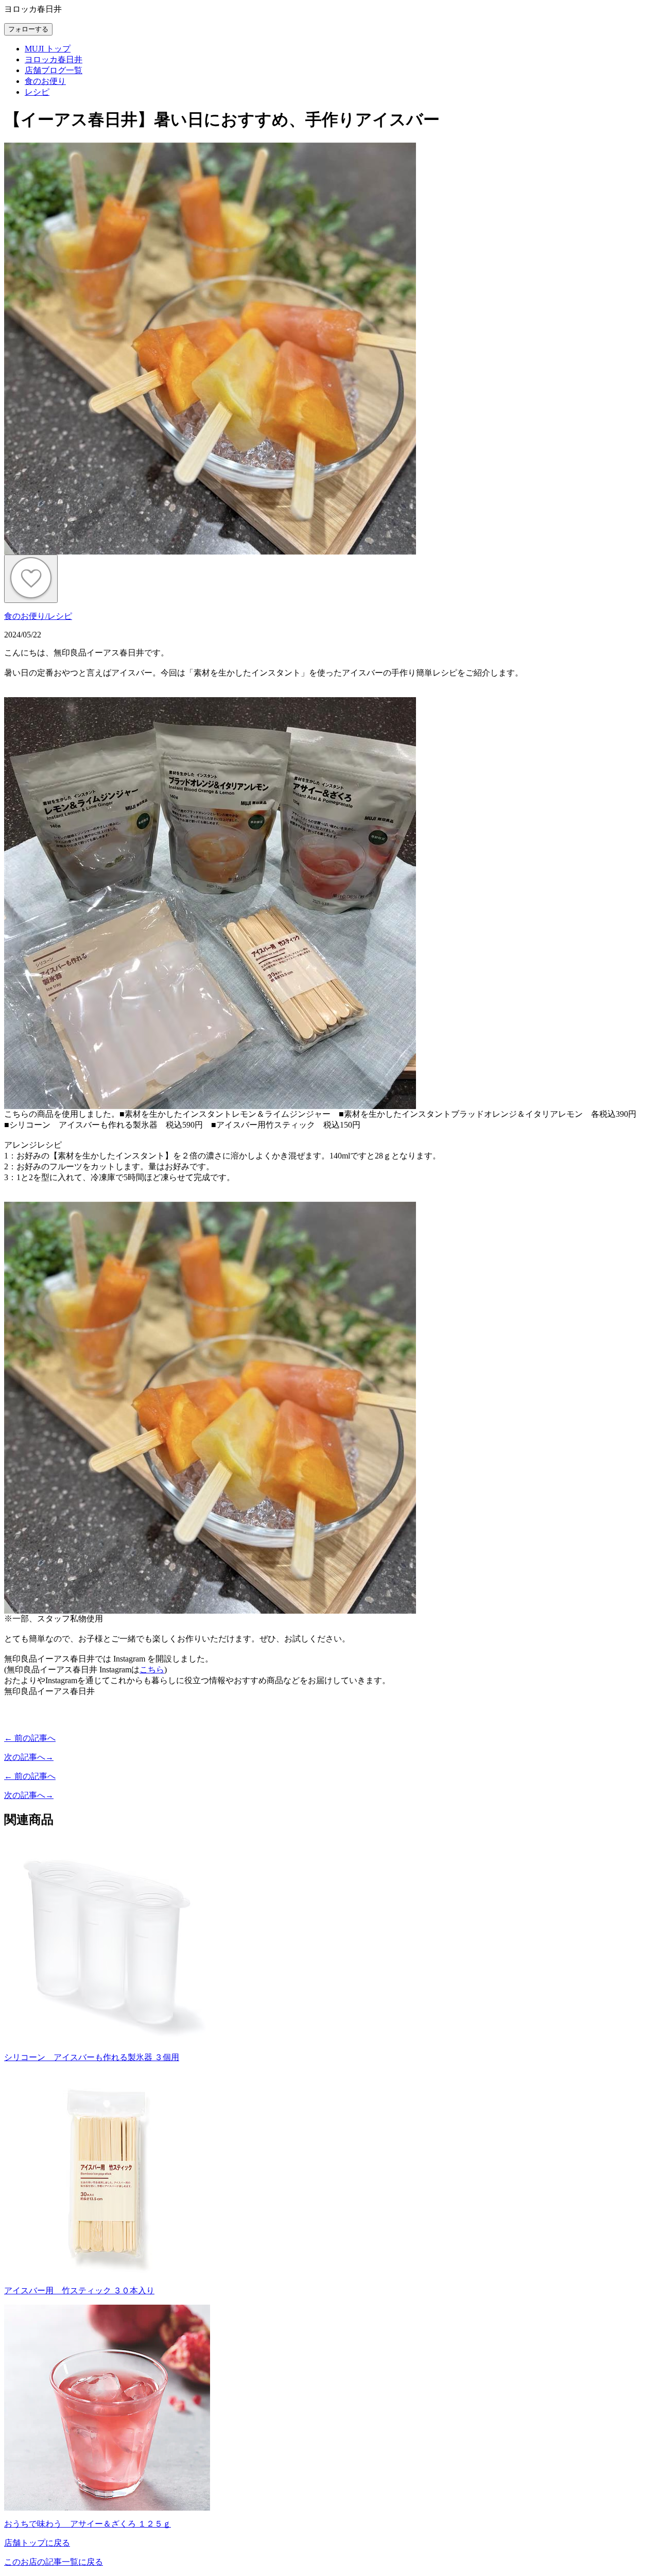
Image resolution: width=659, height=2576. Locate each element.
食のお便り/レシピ (38, 616)
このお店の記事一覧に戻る (54, 2562)
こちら (152, 1670)
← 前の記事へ (30, 1738)
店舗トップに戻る (37, 2543)
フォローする (28, 29)
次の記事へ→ (29, 1757)
